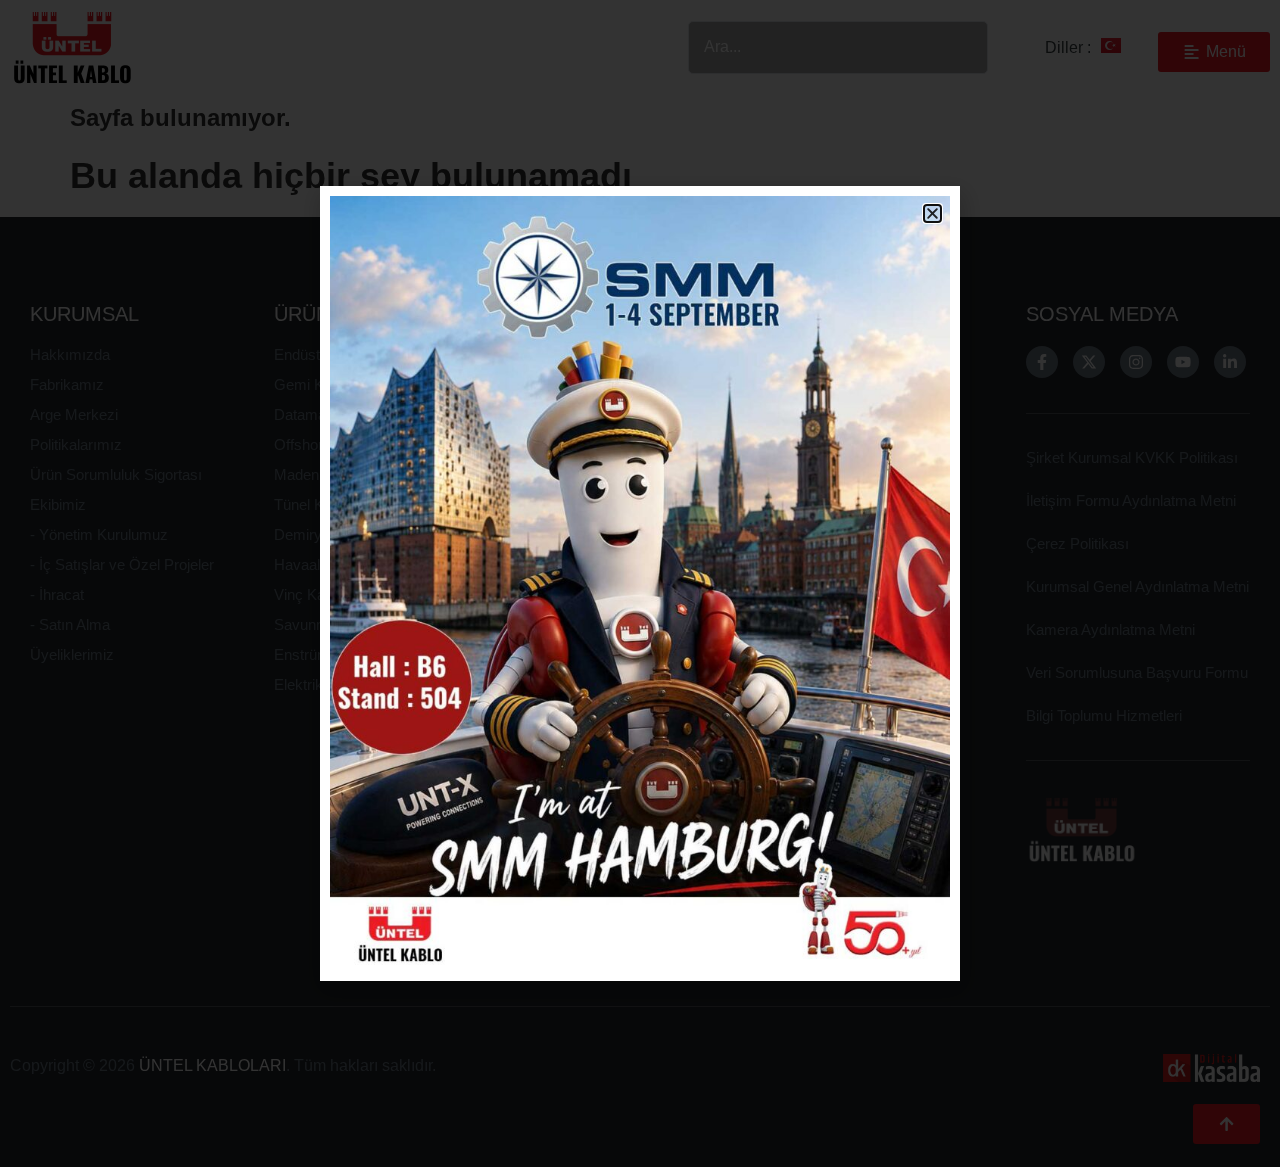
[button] (932, 213)
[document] (640, 583)
